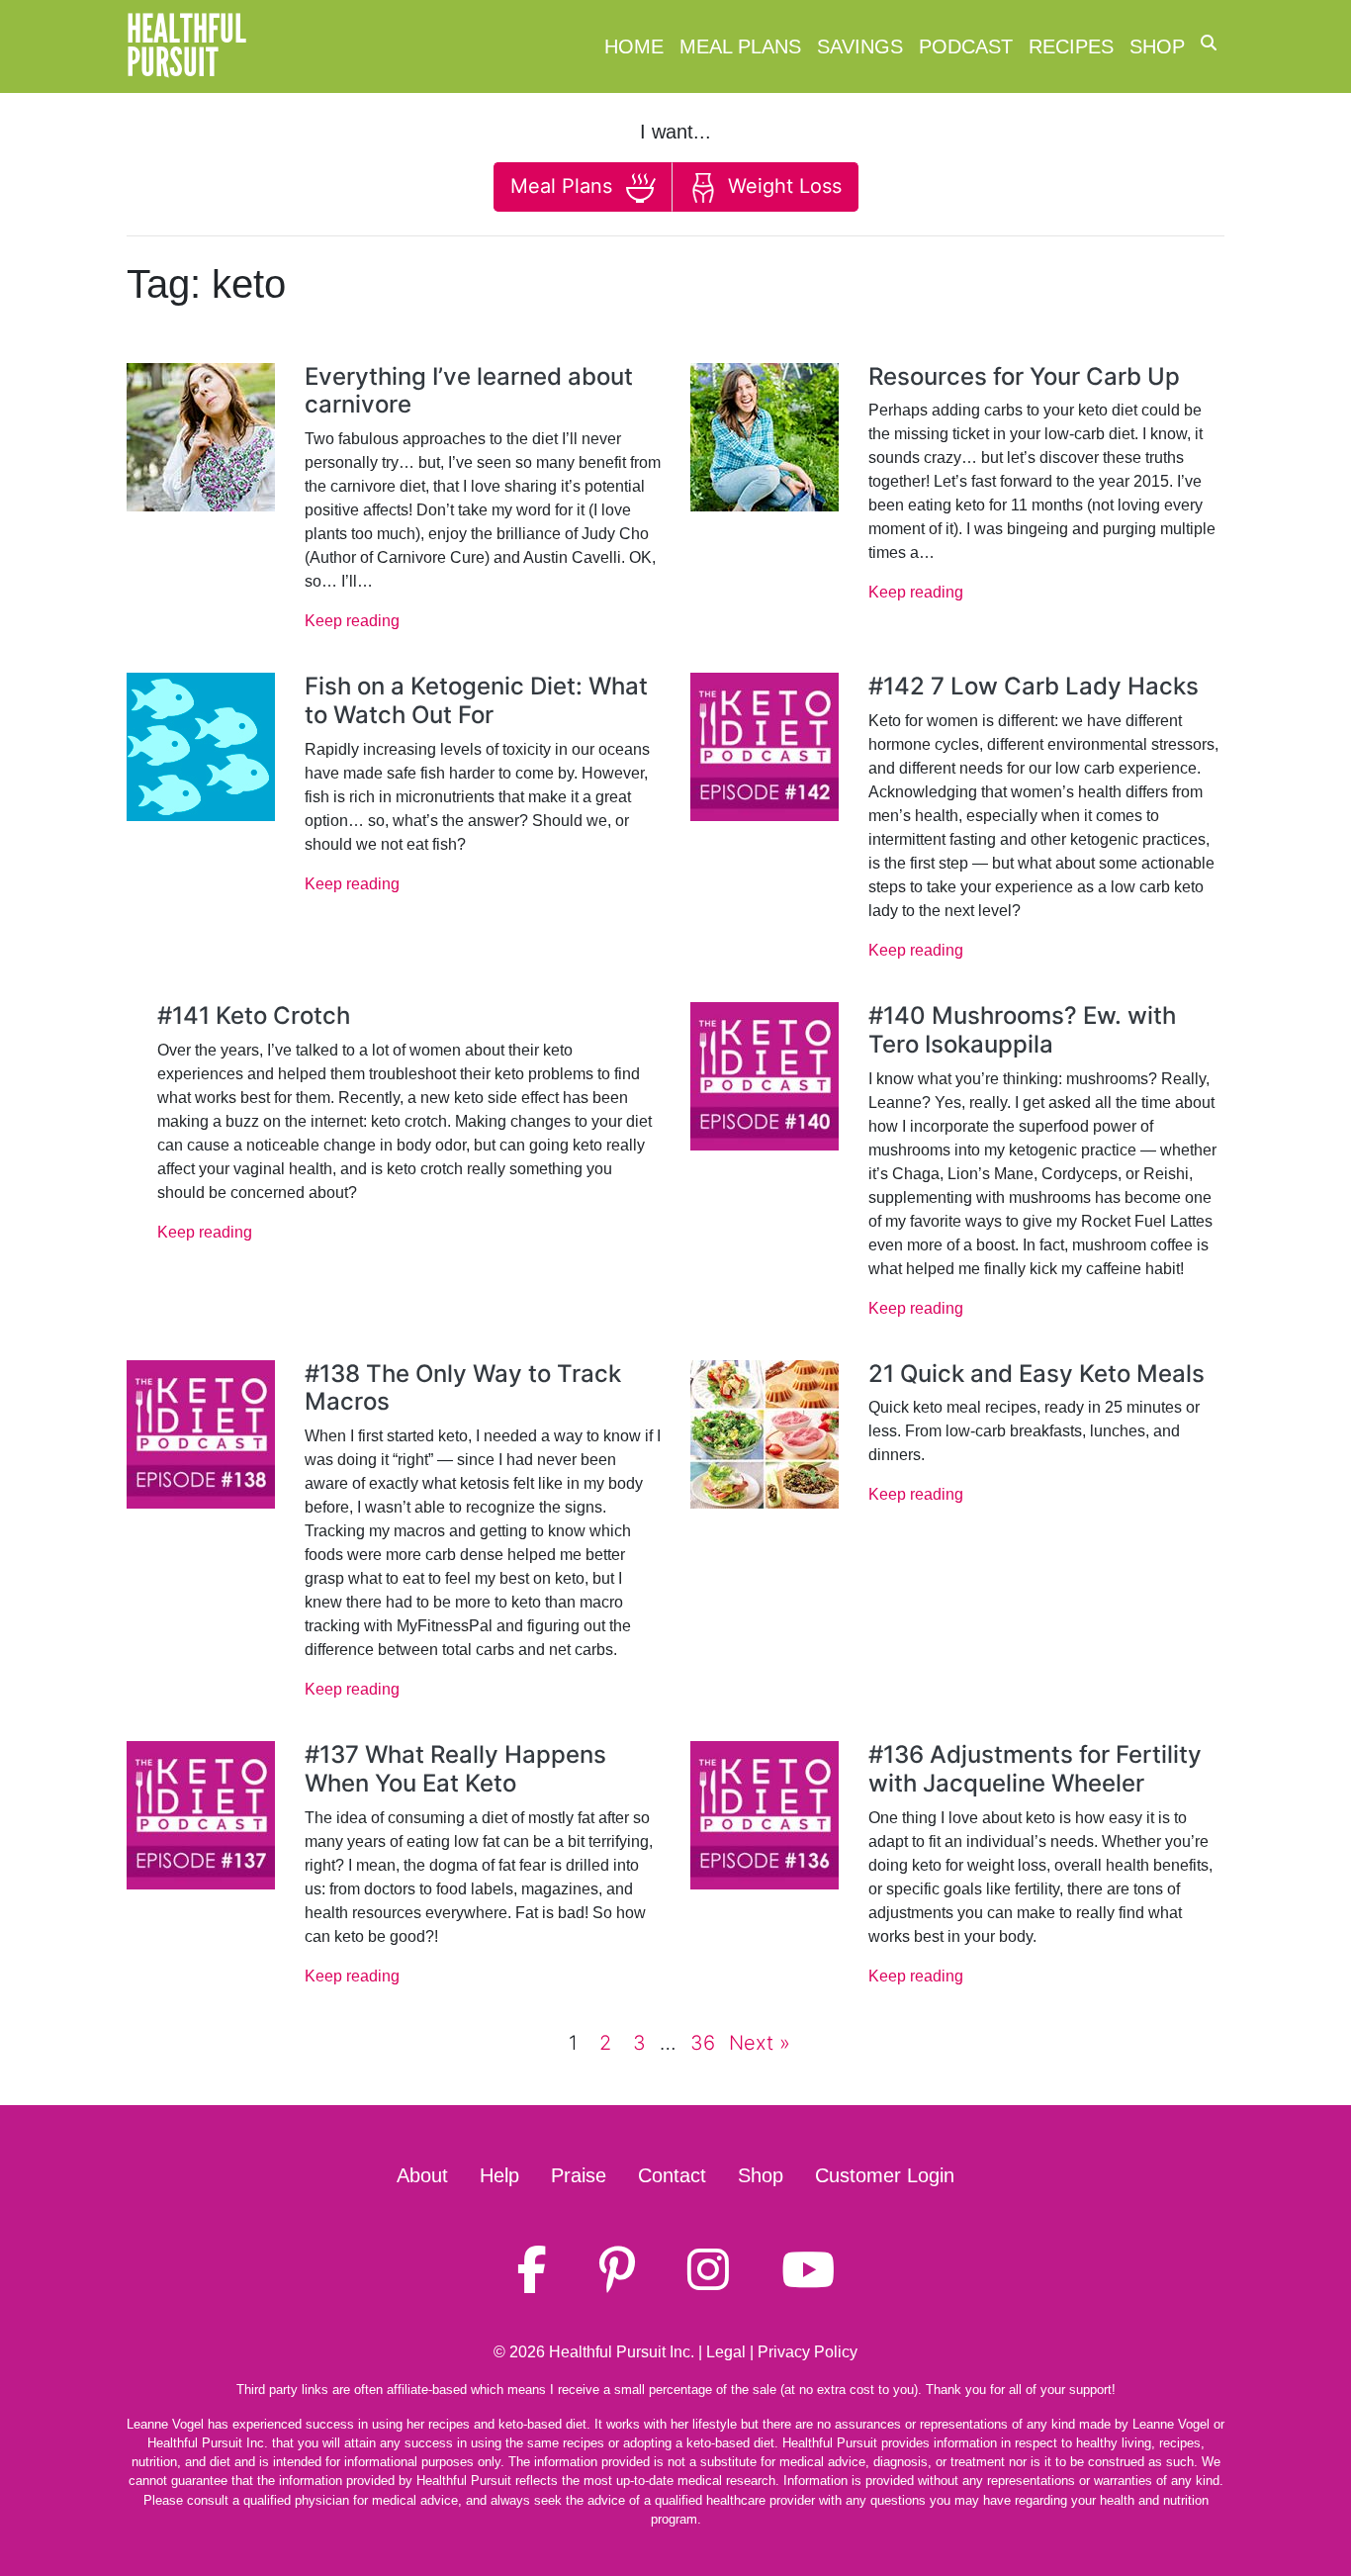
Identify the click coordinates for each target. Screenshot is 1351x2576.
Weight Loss (782, 186)
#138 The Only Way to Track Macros (463, 1388)
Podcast (966, 46)
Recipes (1071, 46)
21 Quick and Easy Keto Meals (1036, 1374)
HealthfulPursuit (186, 46)
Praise (579, 2175)
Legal (726, 2352)
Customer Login (885, 2175)
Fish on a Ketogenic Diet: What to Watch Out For (476, 700)
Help (499, 2175)
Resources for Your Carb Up (1024, 376)
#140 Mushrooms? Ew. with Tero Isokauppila (1022, 1030)
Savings (860, 46)
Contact (672, 2175)
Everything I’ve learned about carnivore (469, 391)
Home (634, 46)
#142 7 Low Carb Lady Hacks (1034, 686)
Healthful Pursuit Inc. (622, 2352)
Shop (1157, 46)
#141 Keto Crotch (254, 1015)
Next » (760, 2043)
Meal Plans (740, 46)
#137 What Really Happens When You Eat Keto (455, 1769)
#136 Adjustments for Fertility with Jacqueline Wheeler (1035, 1769)
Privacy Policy (808, 2352)
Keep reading (352, 621)
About (422, 2175)
